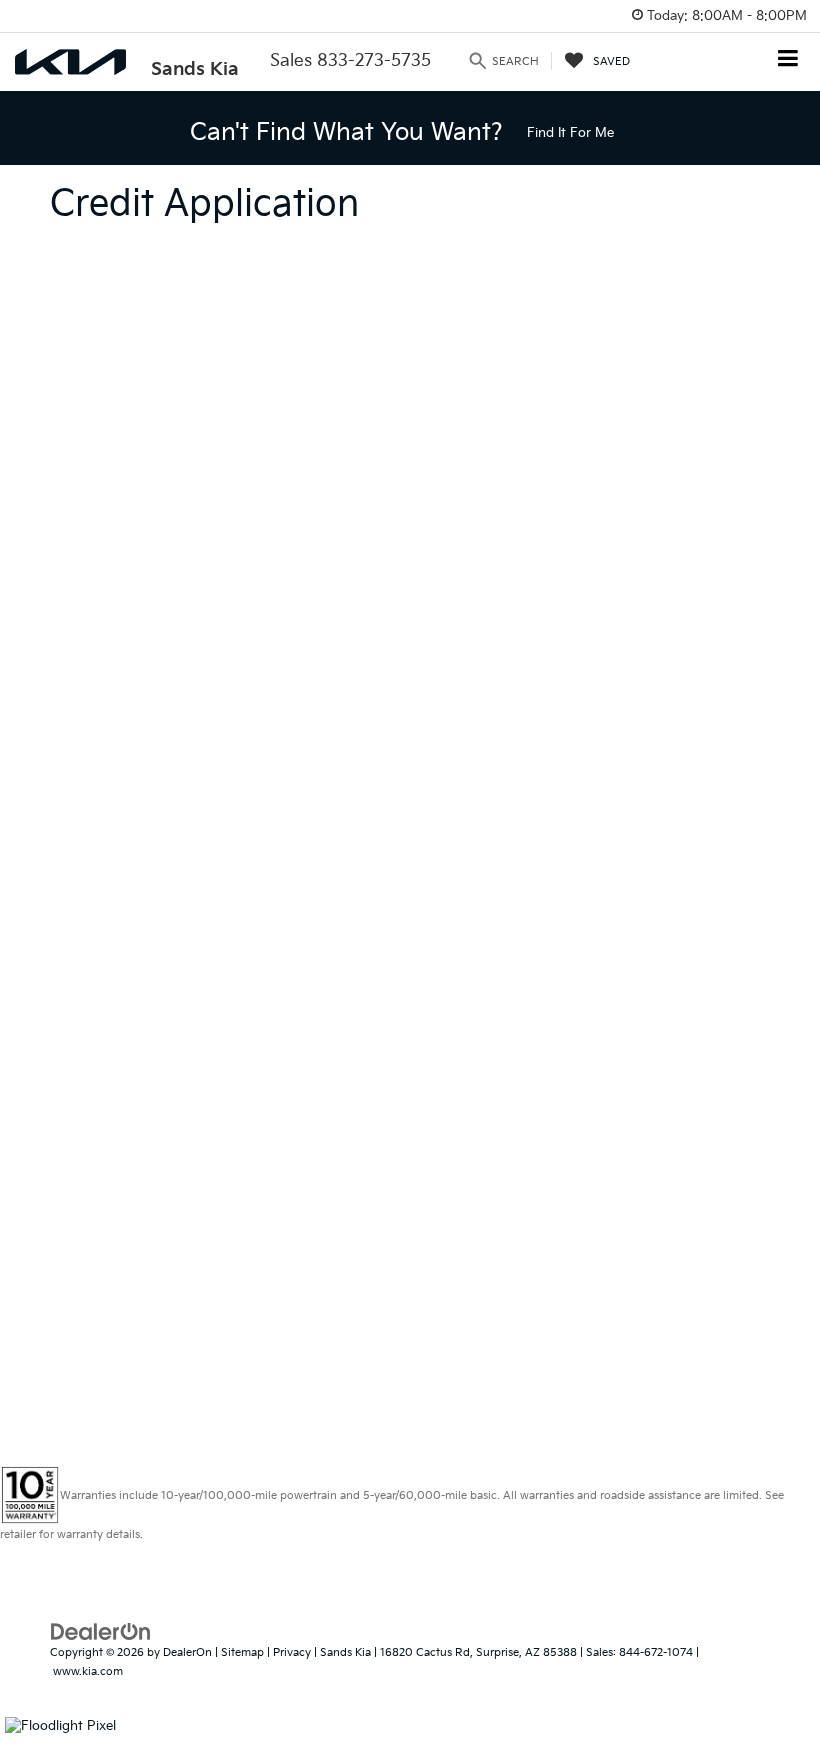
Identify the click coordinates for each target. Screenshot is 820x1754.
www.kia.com (88, 1671)
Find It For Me (570, 133)
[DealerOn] (101, 1632)
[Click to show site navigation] (788, 60)
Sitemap (242, 1652)
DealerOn (187, 1652)
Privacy (292, 1652)
